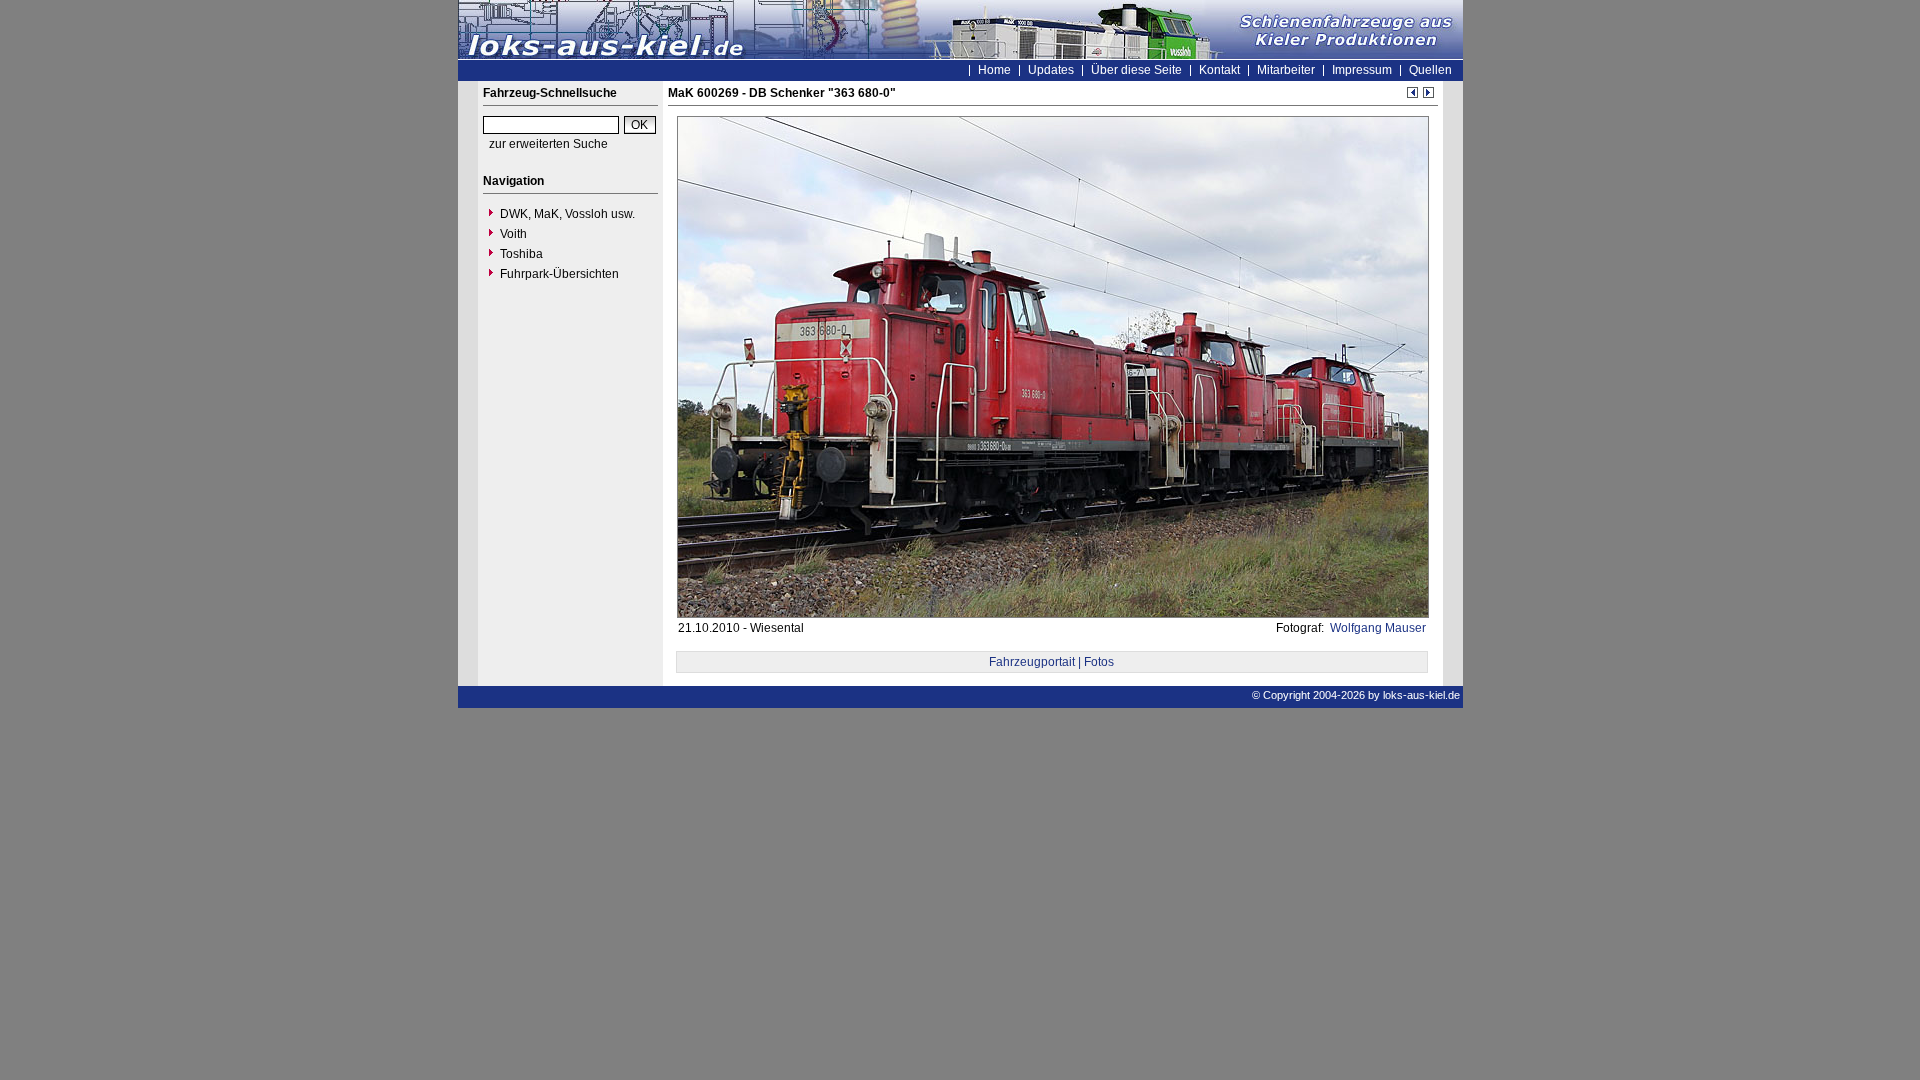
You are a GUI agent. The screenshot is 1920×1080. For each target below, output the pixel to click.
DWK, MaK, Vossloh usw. (567, 214)
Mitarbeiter (1286, 70)
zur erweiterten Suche (548, 144)
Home (994, 70)
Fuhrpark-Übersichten (559, 274)
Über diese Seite (1136, 70)
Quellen (1430, 70)
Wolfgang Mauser (1376, 628)
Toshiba (521, 254)
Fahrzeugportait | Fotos (1051, 662)
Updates (1051, 70)
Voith (513, 234)
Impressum (1362, 70)
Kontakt (1219, 70)
